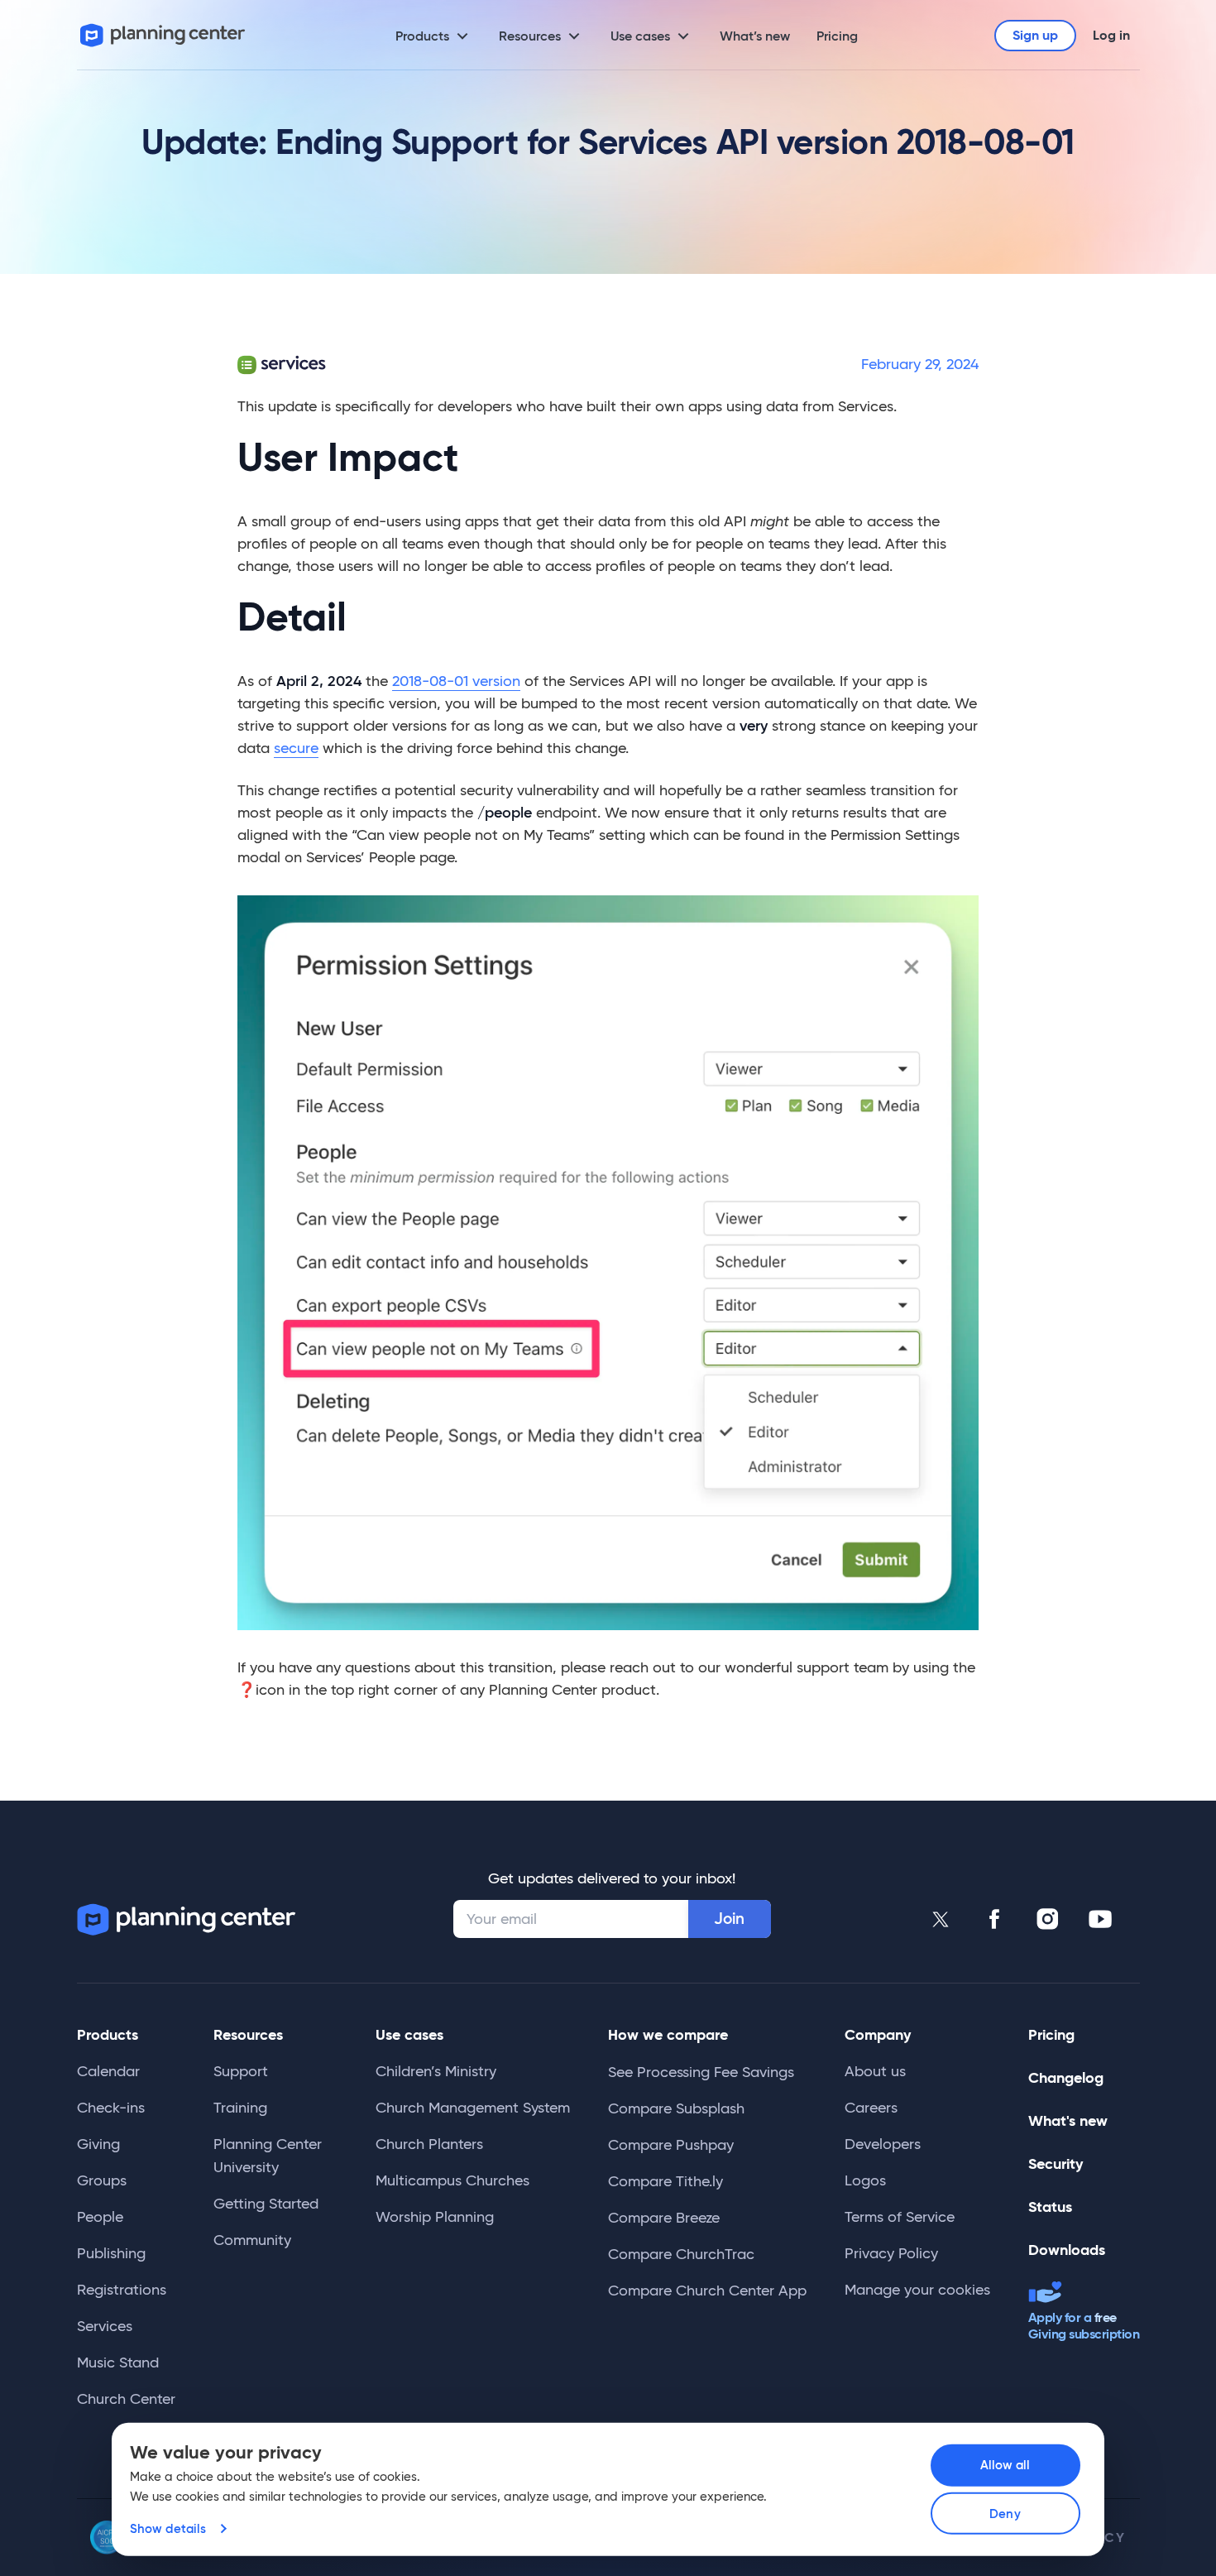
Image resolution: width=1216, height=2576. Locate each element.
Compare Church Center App (707, 2291)
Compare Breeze (664, 2218)
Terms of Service (900, 2217)
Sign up (1035, 35)
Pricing (837, 36)
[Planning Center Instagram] (1047, 1919)
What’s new (755, 36)
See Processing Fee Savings (701, 2072)
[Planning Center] (163, 35)
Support (241, 2071)
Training (240, 2108)
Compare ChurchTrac (681, 2254)
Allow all (1005, 2465)
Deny (1005, 2514)
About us (875, 2071)
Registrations (122, 2290)
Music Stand (118, 2363)
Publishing (111, 2253)
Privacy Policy (891, 2253)
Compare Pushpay (671, 2145)
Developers (883, 2144)
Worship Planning (435, 2217)
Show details (168, 2528)
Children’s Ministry (436, 2071)
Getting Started (266, 2204)
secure (296, 748)
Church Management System (473, 2108)
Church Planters (429, 2144)
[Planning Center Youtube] (1100, 1919)
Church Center (126, 2399)
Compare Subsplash (676, 2108)
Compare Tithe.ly (665, 2181)
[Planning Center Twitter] (941, 1919)
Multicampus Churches (452, 2180)
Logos (865, 2180)
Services (105, 2326)
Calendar (108, 2071)
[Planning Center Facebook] (994, 1919)
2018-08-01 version (456, 681)
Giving (98, 2144)
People (100, 2217)
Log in (1111, 35)
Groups (102, 2180)
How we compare (668, 2034)
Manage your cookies (917, 2290)
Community (252, 2240)
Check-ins (111, 2108)
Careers (871, 2108)
